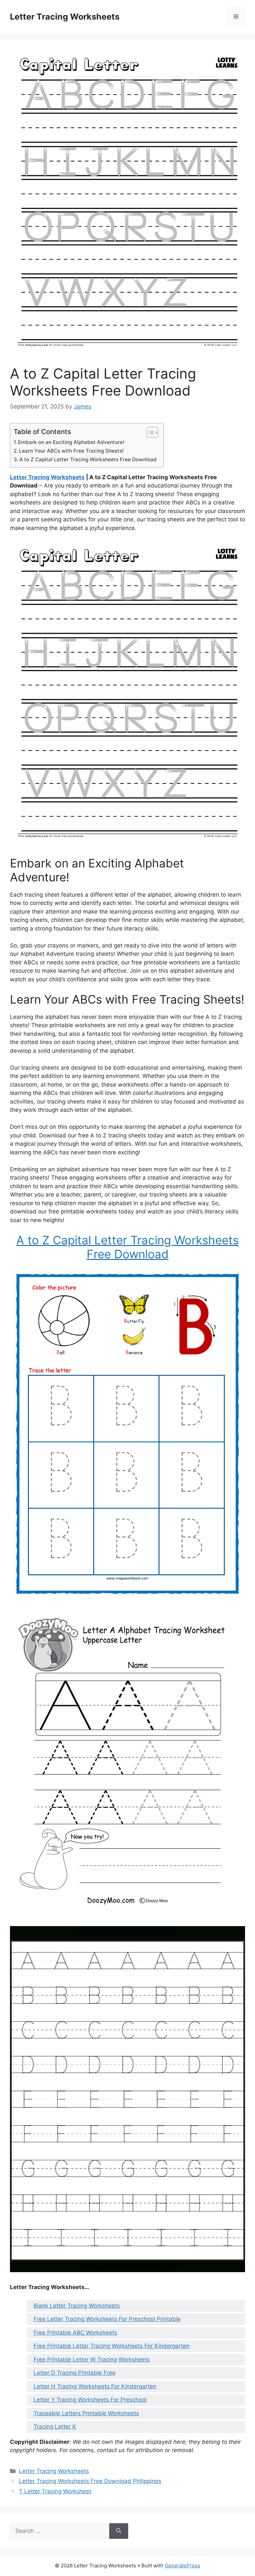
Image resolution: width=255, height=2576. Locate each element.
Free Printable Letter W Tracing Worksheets (92, 2359)
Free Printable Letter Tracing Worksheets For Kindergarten (112, 2346)
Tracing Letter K (55, 2427)
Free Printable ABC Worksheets (75, 2333)
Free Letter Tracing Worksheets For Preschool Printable (107, 2319)
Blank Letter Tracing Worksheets (77, 2306)
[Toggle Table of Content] (149, 432)
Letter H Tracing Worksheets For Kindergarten (95, 2386)
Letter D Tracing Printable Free (75, 2373)
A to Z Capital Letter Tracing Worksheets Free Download (88, 459)
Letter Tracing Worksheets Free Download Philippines (90, 2481)
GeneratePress (182, 2566)
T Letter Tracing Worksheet (55, 2491)
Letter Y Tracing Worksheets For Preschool (90, 2400)
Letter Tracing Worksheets (65, 17)
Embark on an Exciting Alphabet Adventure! (71, 442)
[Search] (119, 2531)
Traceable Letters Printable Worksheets (86, 2413)
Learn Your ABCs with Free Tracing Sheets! (71, 451)
